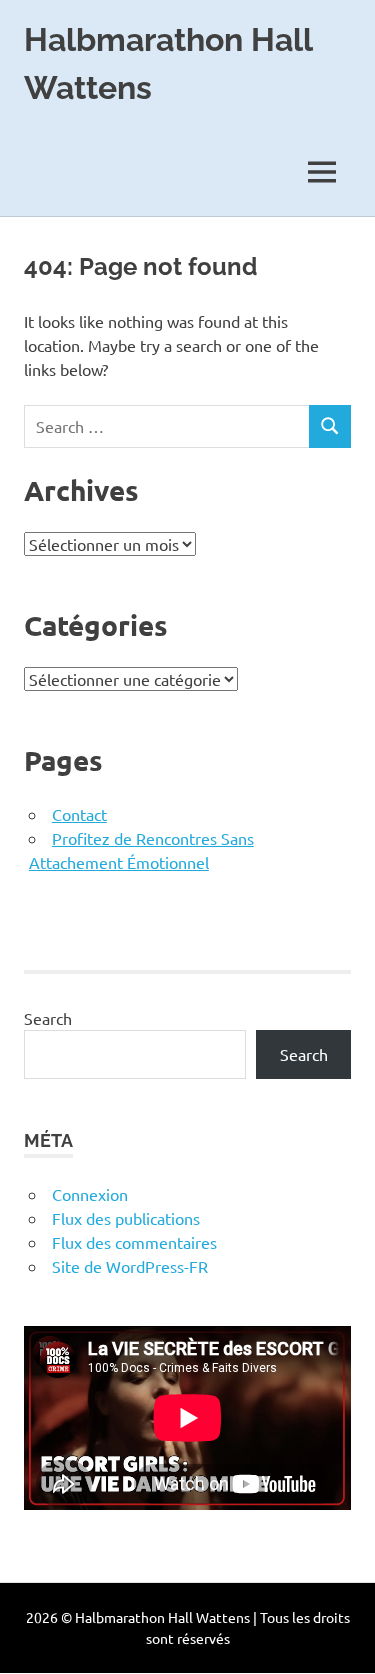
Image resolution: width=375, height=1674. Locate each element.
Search (48, 1018)
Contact (79, 814)
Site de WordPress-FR (130, 1266)
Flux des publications (126, 1218)
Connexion (90, 1194)
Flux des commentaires (134, 1242)
